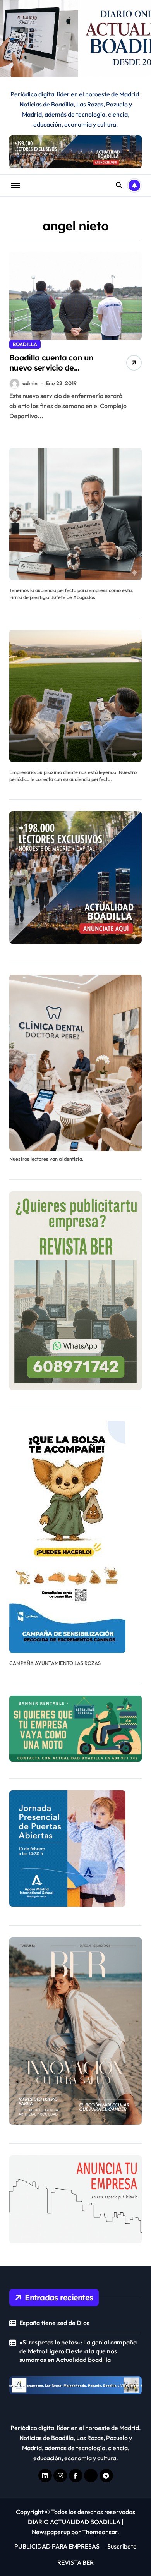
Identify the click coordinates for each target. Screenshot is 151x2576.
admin (30, 383)
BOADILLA (25, 344)
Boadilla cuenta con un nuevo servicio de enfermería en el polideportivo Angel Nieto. (57, 373)
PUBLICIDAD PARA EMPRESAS (57, 2546)
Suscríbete (122, 2546)
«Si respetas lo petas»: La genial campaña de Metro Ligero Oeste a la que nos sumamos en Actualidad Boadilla (78, 2351)
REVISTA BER (75, 2562)
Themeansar (100, 2532)
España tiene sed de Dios (54, 2323)
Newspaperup (51, 2532)
